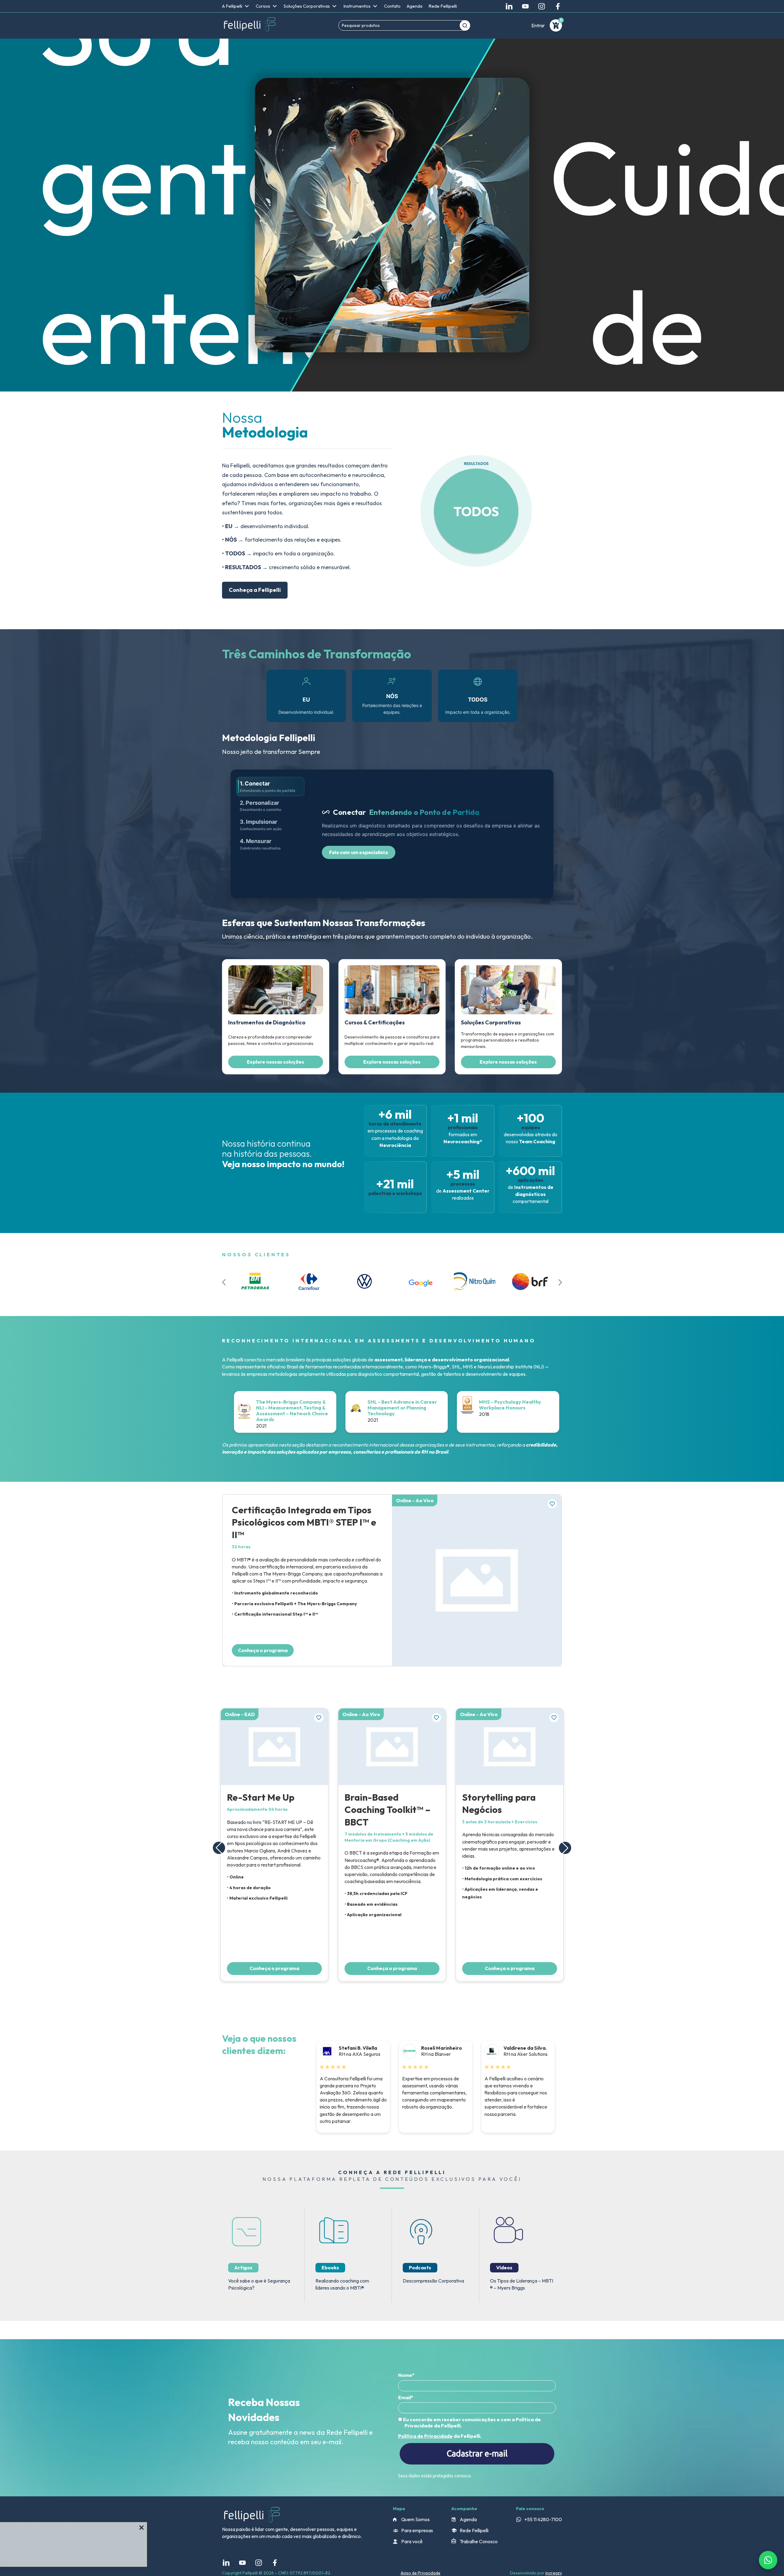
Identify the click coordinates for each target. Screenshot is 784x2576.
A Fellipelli (232, 6)
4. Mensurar (260, 844)
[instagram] (542, 6)
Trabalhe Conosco (479, 2541)
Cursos (263, 6)
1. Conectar (268, 787)
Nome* (406, 2375)
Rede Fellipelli (443, 6)
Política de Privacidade (425, 2436)
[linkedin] (509, 6)
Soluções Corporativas (307, 6)
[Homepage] (250, 25)
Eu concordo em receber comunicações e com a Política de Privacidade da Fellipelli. (471, 2423)
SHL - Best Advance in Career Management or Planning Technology (350, 1408)
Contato (392, 6)
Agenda (415, 6)
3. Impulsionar (261, 825)
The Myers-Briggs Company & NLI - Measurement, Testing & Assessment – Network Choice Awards (240, 1411)
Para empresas (417, 2530)
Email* (406, 2397)
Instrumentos (357, 6)
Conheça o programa (263, 1650)
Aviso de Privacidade (420, 2573)
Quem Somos (415, 2519)
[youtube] (525, 6)
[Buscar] (465, 25)
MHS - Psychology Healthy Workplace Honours (458, 1405)
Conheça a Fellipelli (255, 590)
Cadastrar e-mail (477, 2453)
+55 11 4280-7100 (543, 2519)
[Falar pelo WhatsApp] (768, 2560)
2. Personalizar (260, 806)
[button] (560, 1282)
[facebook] (558, 6)
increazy (554, 2573)
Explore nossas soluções (275, 1062)
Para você (412, 2541)
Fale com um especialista (359, 852)
